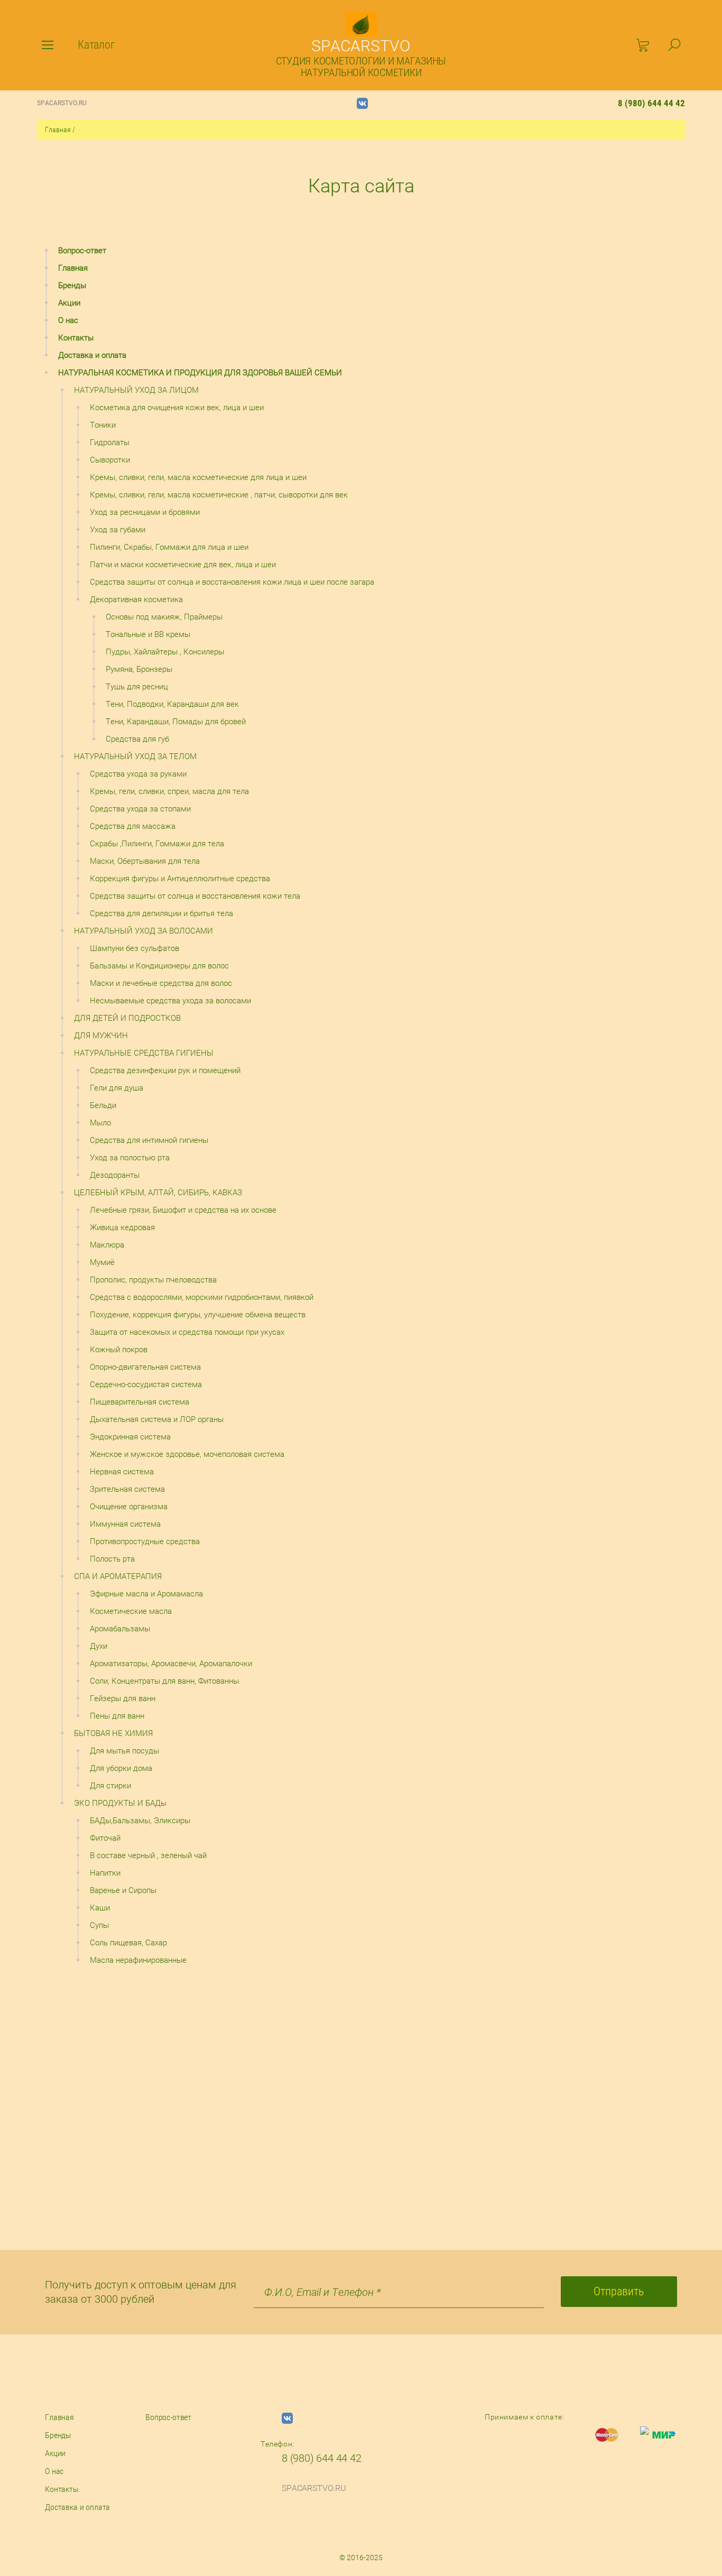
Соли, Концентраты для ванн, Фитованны (164, 1681)
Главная (58, 130)
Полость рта (112, 1559)
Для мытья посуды (124, 1751)
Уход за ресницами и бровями (145, 512)
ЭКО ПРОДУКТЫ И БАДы (120, 1803)
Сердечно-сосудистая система (146, 1384)
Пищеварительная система (140, 1402)
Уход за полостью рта (130, 1158)
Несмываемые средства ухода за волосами (170, 1001)
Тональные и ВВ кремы (148, 634)
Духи (99, 1646)
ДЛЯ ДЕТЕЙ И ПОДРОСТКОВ (127, 1018)
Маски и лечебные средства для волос (161, 983)
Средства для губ (137, 739)
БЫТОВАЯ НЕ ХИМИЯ (113, 1733)
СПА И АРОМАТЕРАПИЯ (118, 1576)
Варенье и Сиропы (123, 1890)
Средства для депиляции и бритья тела (161, 913)
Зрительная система (127, 1489)
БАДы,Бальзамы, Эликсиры (140, 1821)
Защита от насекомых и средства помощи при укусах (187, 1332)
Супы (99, 1925)
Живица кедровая (122, 1227)
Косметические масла (131, 1611)
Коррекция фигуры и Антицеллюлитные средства (180, 879)
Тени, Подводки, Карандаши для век (172, 704)
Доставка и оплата (92, 355)
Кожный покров (119, 1350)
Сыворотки (110, 460)
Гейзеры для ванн (123, 1698)
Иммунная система (125, 1524)
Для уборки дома (121, 1768)
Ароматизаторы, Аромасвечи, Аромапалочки (171, 1664)
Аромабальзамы (120, 1629)
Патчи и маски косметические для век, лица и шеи (183, 565)
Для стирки (110, 1786)
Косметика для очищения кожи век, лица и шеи (177, 408)
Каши (100, 1908)
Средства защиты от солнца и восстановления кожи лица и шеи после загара (232, 582)
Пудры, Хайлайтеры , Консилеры (165, 652)
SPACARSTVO (361, 46)
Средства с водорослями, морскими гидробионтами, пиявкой (202, 1297)
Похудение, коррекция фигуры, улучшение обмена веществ (198, 1315)
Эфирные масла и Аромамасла (146, 1594)
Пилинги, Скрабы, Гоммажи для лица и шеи (169, 547)
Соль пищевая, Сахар (128, 1943)
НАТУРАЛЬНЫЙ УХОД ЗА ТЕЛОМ (135, 756)
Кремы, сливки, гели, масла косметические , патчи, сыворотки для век (219, 495)
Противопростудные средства (145, 1541)
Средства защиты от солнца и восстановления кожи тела (195, 896)
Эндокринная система (130, 1437)
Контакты (76, 338)
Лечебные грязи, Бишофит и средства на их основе (183, 1210)
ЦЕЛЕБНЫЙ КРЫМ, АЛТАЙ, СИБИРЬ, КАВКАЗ (158, 1193)
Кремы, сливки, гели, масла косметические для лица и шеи (198, 477)
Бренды (72, 285)
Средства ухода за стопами (140, 809)
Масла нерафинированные (138, 1960)
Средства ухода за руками (138, 774)
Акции (69, 303)
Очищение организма (129, 1507)
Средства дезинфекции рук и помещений (165, 1070)
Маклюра (107, 1245)
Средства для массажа (133, 826)
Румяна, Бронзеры (139, 669)
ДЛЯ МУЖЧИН (101, 1036)
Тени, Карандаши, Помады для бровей (176, 722)
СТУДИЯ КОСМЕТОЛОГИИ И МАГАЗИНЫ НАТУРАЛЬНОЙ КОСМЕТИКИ (361, 67)
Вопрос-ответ (82, 251)
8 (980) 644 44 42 (651, 103)
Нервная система (122, 1472)
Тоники (103, 425)
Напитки (105, 1873)
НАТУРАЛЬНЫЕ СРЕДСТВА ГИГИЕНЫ (144, 1053)
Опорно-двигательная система (145, 1367)
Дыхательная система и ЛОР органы (157, 1419)
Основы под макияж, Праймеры (164, 617)
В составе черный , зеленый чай (148, 1855)
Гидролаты (110, 442)
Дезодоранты (115, 1175)
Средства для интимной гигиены (149, 1140)
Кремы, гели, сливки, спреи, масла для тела (169, 791)
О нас (68, 320)
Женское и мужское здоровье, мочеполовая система (187, 1454)
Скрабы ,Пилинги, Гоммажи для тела (157, 844)
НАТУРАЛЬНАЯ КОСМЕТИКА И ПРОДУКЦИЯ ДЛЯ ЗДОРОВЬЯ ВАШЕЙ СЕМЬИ (200, 373)
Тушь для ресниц (137, 687)
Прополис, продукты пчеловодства (153, 1280)
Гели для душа (117, 1088)
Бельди (103, 1105)
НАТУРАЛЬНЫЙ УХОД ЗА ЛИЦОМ (136, 390)
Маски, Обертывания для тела (145, 861)
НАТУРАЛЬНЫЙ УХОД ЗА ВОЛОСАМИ (144, 931)
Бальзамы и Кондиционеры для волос (159, 966)
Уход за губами (118, 530)
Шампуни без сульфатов (135, 948)
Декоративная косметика (136, 599)
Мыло (100, 1123)
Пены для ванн (117, 1716)
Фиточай (105, 1838)
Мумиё (102, 1262)
